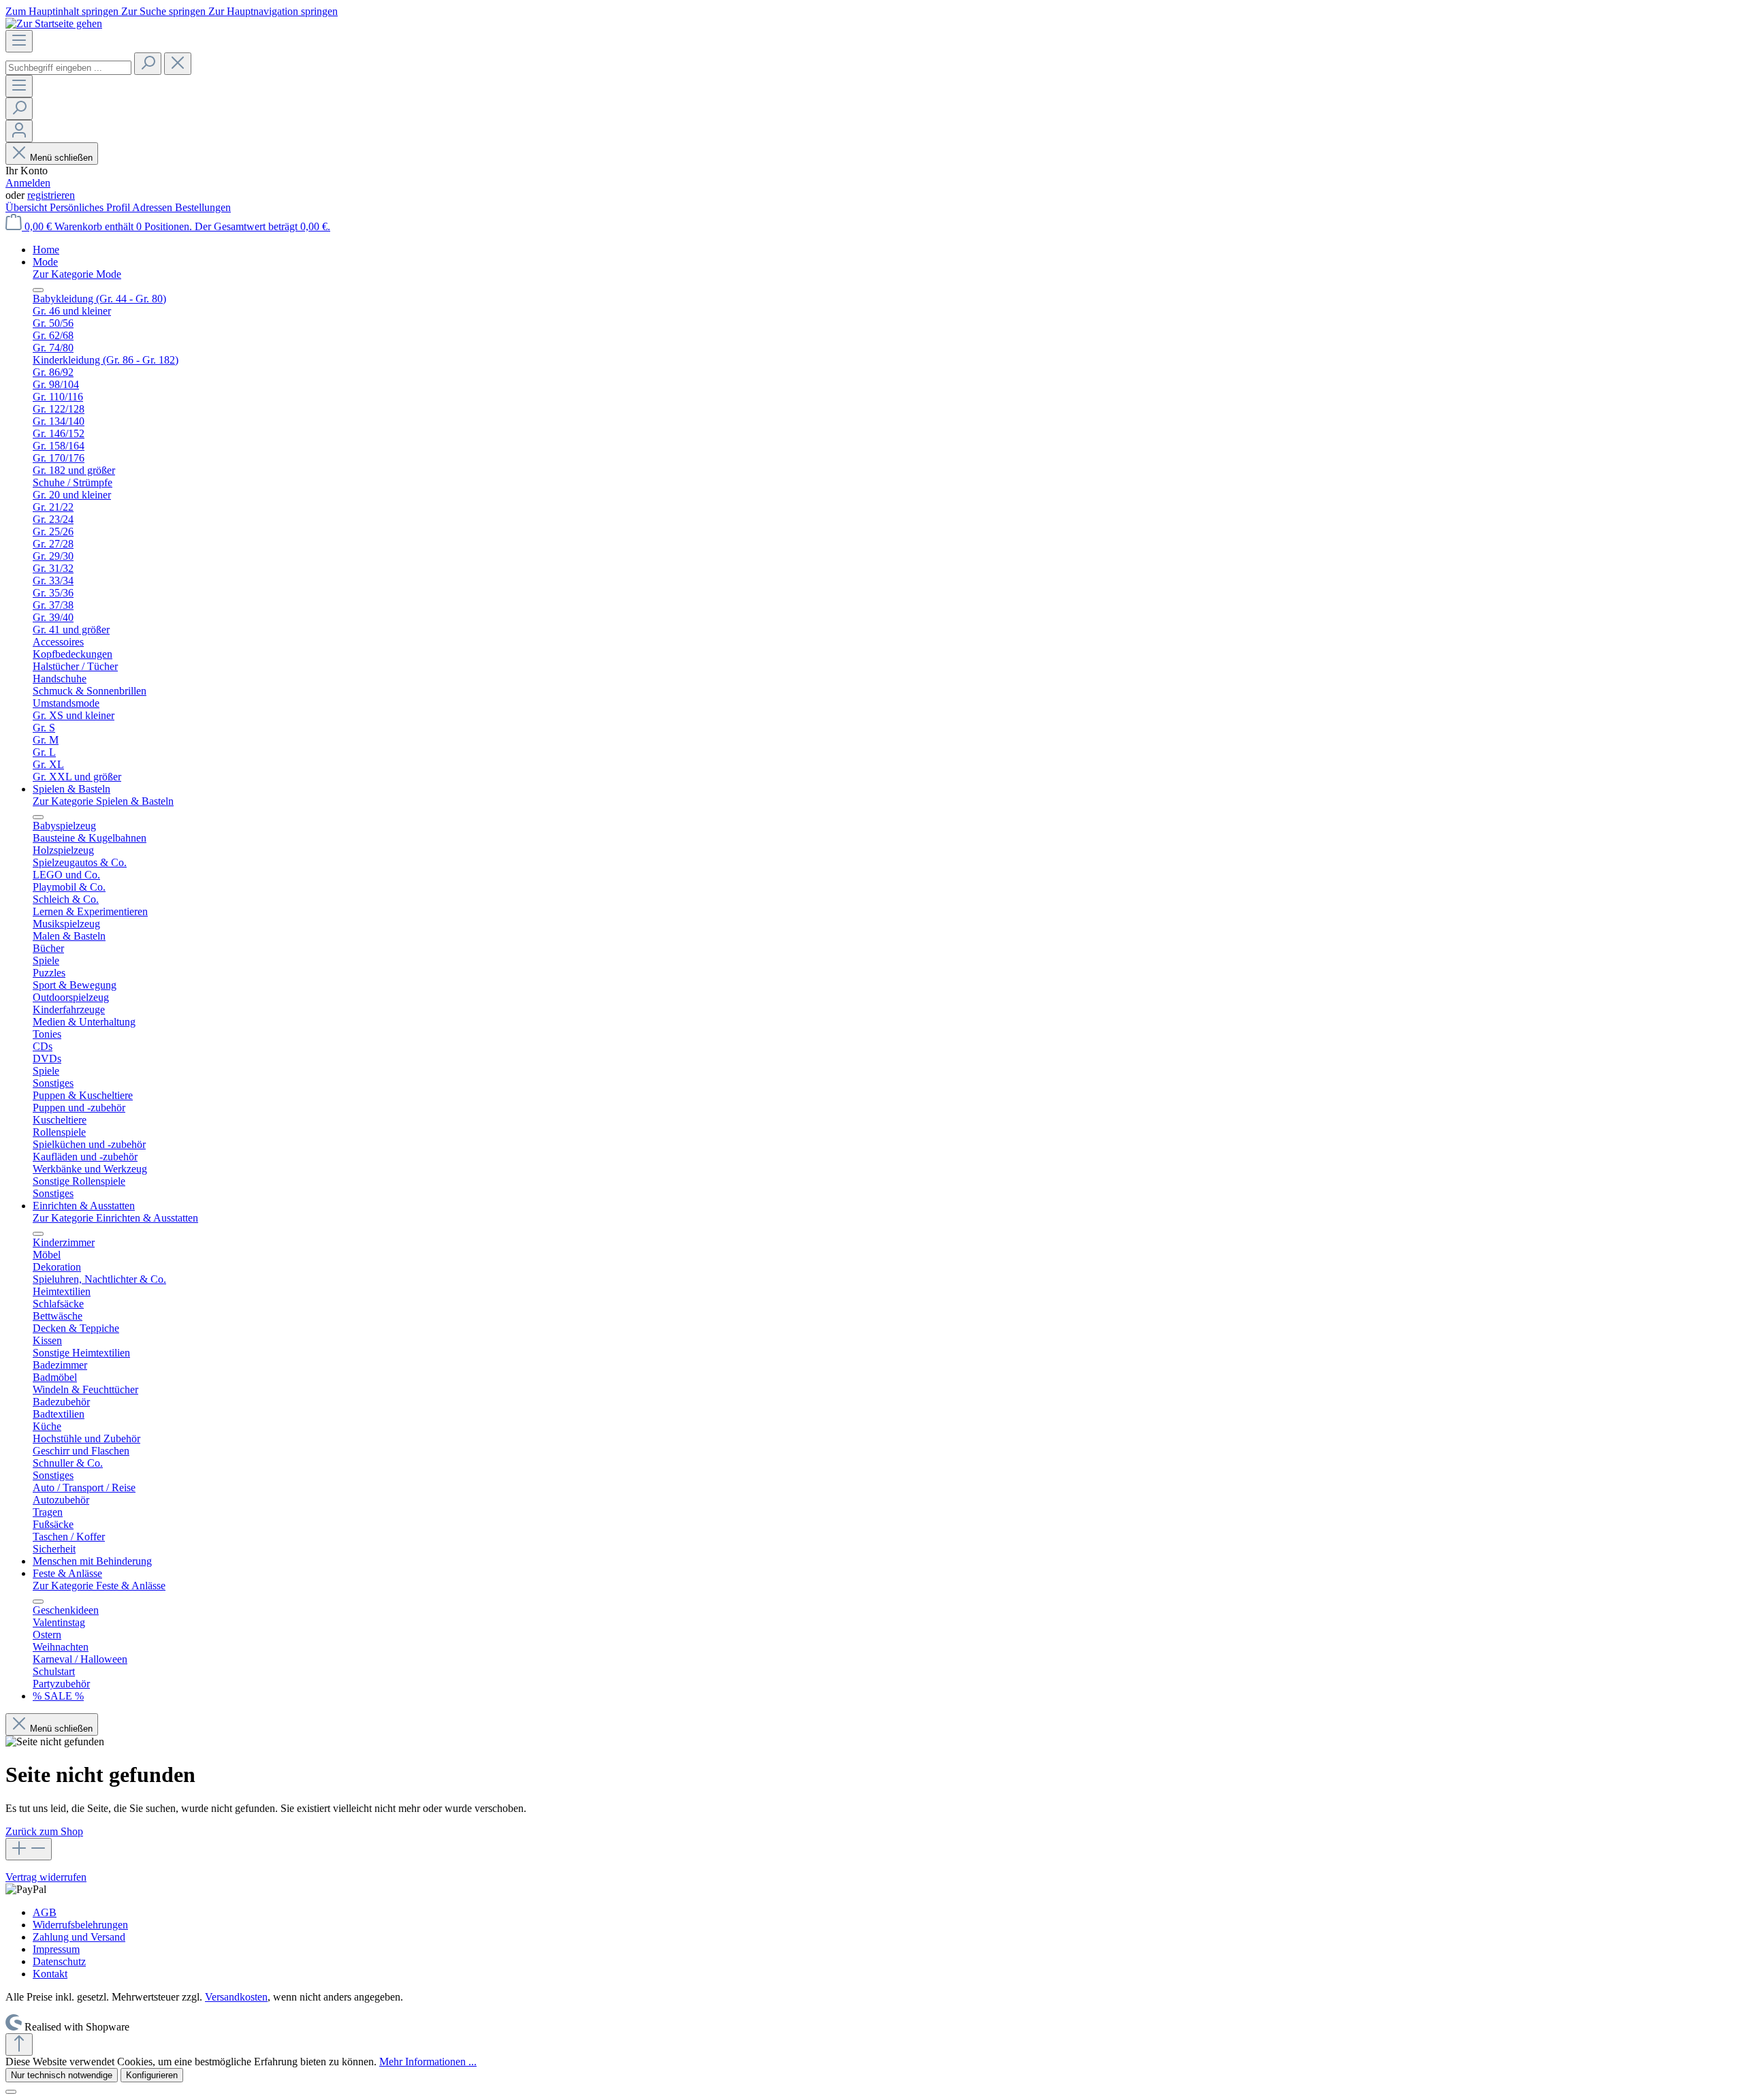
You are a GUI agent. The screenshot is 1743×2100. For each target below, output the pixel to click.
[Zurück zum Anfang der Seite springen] (19, 2045)
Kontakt (50, 1974)
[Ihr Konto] (19, 131)
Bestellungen (203, 207)
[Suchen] (148, 64)
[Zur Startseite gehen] (54, 23)
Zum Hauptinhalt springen (63, 11)
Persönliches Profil (91, 207)
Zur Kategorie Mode (77, 274)
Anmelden (28, 183)
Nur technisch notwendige (62, 2075)
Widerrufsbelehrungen (80, 1925)
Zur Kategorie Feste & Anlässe (99, 1586)
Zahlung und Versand (79, 1937)
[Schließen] (11, 2092)
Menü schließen (61, 158)
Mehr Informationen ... (428, 2062)
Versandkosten (236, 1997)
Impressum (56, 1949)
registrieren (51, 195)
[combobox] (68, 68)
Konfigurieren (152, 2075)
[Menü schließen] (38, 290)
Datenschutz (59, 1961)
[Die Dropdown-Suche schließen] (178, 64)
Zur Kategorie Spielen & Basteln (103, 801)
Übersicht (28, 207)
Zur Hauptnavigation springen (273, 11)
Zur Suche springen (165, 11)
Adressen (154, 207)
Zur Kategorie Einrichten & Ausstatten (115, 1218)
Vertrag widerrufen (46, 1877)
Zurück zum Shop (44, 1831)
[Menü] (19, 41)
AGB (45, 1912)
